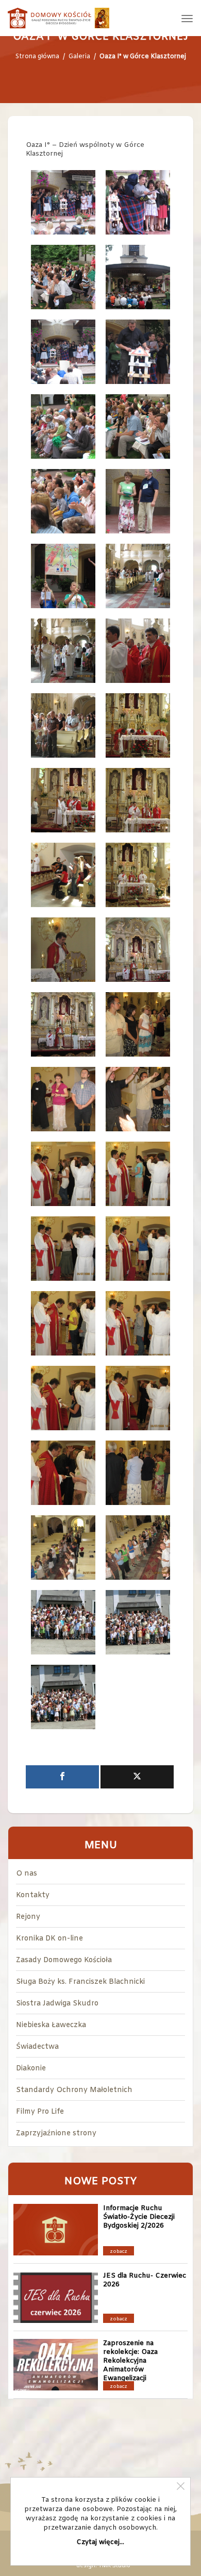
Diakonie (31, 2069)
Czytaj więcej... (100, 2542)
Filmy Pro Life (40, 2112)
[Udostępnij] (62, 1777)
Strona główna (37, 57)
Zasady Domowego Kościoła (64, 1960)
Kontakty (33, 1895)
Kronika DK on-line (49, 1939)
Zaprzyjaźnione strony (56, 2134)
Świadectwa (37, 2047)
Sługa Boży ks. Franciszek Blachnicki (80, 1982)
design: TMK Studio (103, 2566)
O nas (27, 1874)
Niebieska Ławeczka (51, 2025)
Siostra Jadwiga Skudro (57, 2004)
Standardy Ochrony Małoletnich (74, 2090)
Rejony (28, 1917)
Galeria (79, 57)
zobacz (119, 2252)
